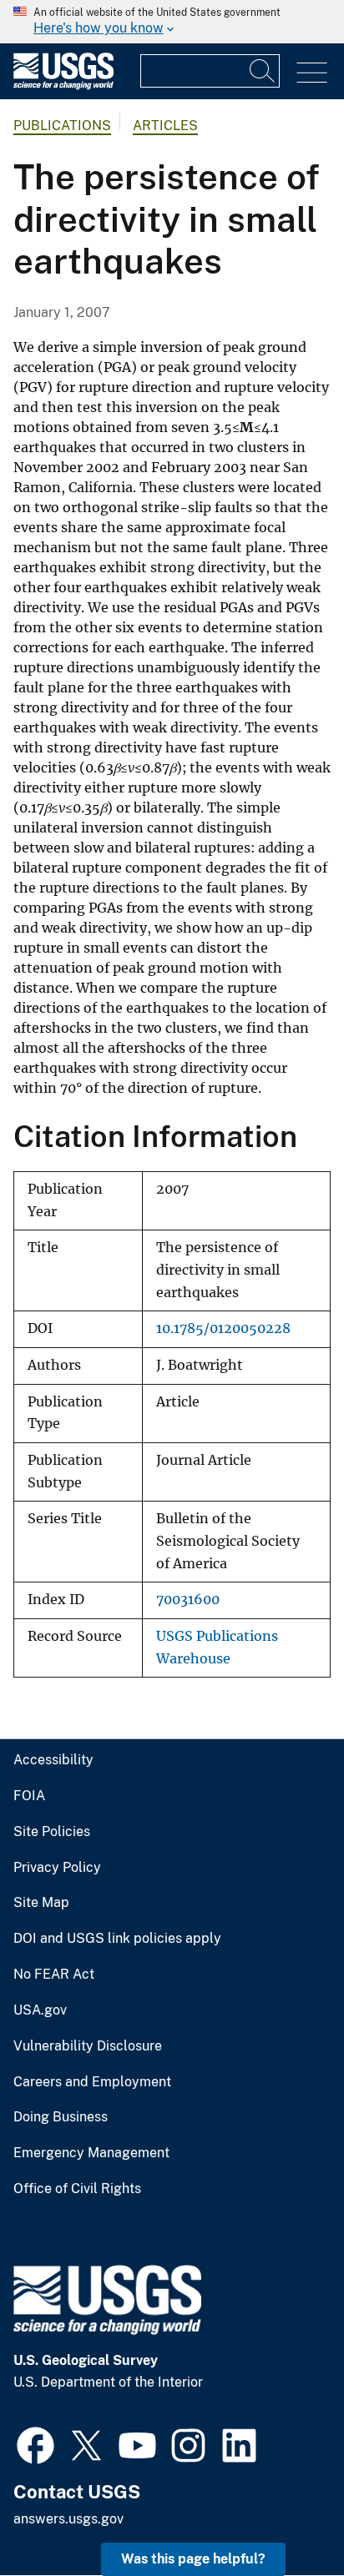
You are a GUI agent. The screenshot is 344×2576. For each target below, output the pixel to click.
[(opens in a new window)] (35, 2443)
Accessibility (53, 1760)
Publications (62, 126)
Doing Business (61, 2117)
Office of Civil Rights (77, 2189)
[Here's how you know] (172, 22)
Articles (165, 126)
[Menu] (312, 73)
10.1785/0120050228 (223, 1328)
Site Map (41, 1903)
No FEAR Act (54, 1975)
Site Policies (52, 1832)
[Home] (63, 86)
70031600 (188, 1600)
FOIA (29, 1796)
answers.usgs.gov (68, 2519)
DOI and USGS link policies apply (117, 1939)
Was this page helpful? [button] (193, 2559)
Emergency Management (91, 2153)
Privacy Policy (57, 1868)
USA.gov (40, 2010)
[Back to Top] (283, 2516)
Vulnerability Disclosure (88, 2046)
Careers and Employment (92, 2082)
